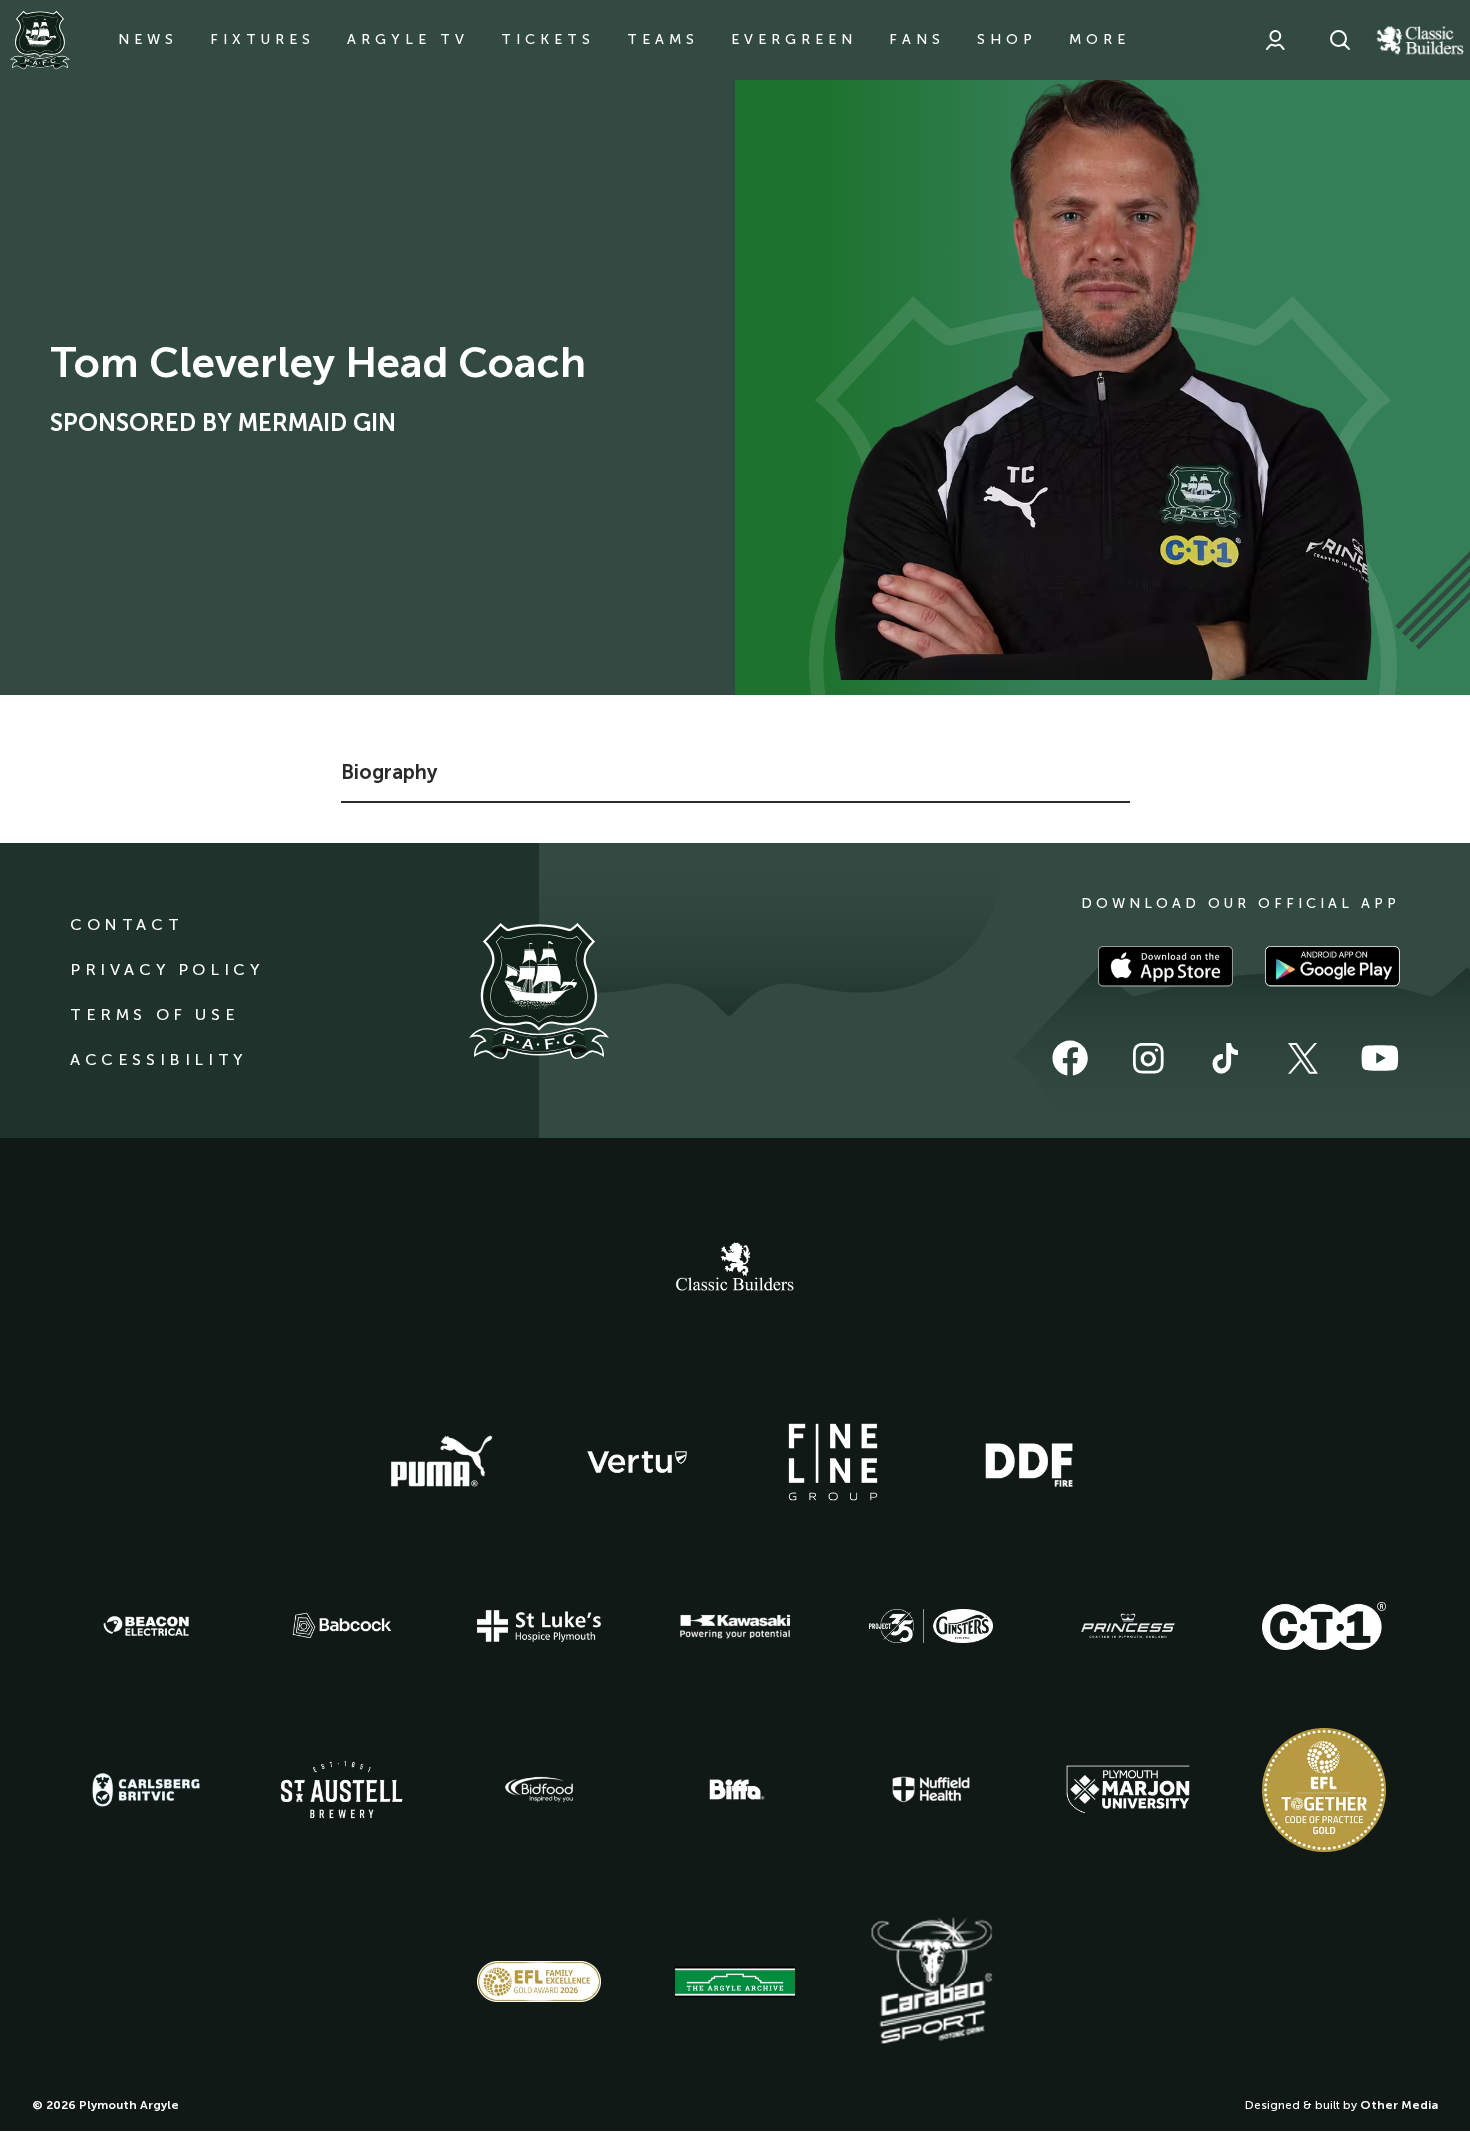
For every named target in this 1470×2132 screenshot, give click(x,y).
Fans (917, 39)
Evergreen (794, 39)
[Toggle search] (1340, 40)
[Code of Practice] (1324, 1790)
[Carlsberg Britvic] (146, 1790)
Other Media (1399, 2105)
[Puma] (441, 1462)
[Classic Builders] (735, 1269)
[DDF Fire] (1029, 1462)
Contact (126, 924)
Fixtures (262, 39)
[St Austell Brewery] (342, 1789)
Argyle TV (408, 39)
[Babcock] (342, 1625)
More (1099, 39)
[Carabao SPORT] (931, 1982)
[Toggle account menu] (1275, 40)
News (148, 39)
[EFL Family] (539, 1981)
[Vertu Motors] (637, 1462)
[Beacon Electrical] (146, 1626)
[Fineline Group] (833, 1462)
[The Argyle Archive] (735, 1982)
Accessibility (158, 1059)
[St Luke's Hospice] (539, 1626)
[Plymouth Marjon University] (1128, 1790)
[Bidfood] (539, 1790)
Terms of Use (154, 1014)
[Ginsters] (931, 1626)
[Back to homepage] (40, 40)
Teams (663, 39)
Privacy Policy (166, 969)
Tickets (548, 39)
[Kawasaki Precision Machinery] (735, 1626)
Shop (1007, 39)
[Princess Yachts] (1128, 1626)
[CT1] (1324, 1626)
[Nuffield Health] (931, 1789)
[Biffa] (735, 1790)
